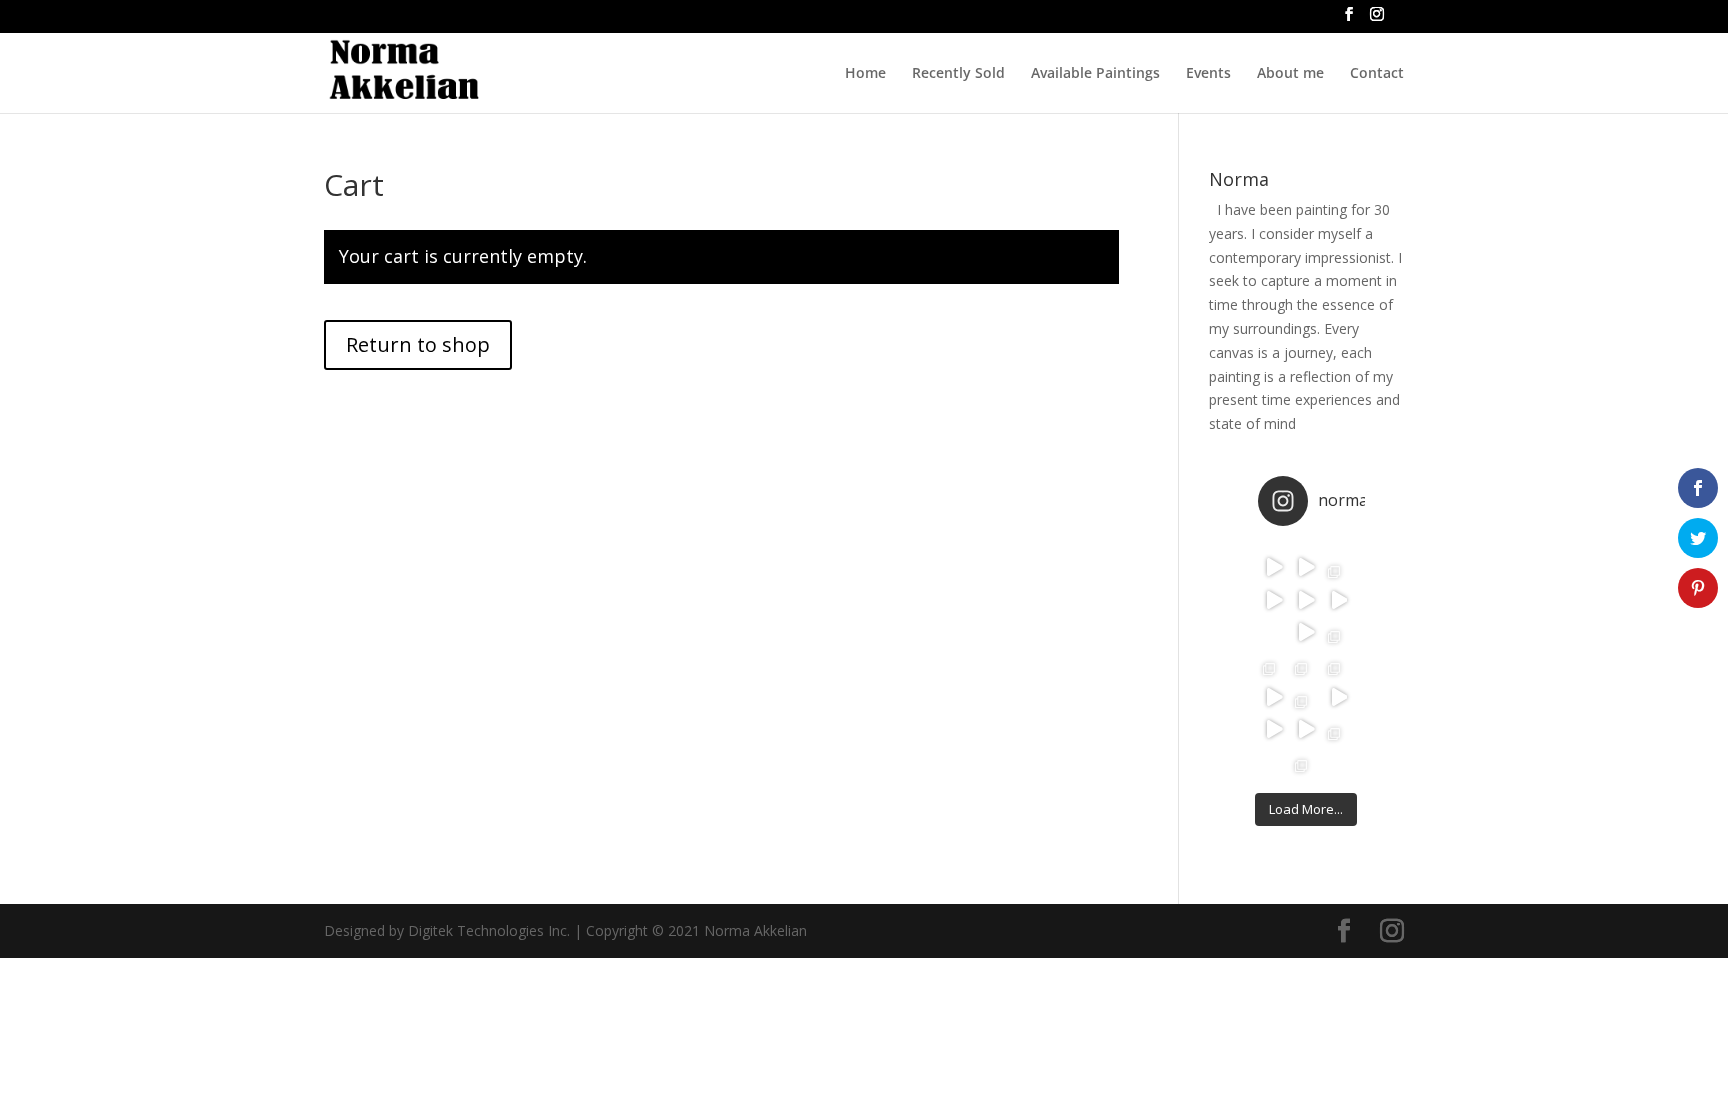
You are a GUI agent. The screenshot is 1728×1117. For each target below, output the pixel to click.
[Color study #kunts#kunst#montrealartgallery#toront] (1306, 567)
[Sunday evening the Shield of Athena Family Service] (1274, 761)
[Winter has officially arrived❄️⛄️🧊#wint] (1338, 697)
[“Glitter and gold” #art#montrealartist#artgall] (1274, 729)
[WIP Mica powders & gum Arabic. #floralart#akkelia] (1306, 729)
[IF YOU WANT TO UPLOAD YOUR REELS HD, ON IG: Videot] (1338, 599)
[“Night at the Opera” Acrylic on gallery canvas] (1306, 697)
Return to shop (418, 344)
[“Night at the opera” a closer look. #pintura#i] (1274, 697)
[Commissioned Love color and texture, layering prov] (1274, 599)
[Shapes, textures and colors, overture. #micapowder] (1306, 599)
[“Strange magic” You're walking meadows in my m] (1338, 632)
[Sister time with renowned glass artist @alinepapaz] (1274, 664)
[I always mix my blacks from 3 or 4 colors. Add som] (1306, 632)
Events (1208, 74)
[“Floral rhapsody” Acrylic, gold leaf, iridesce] (1338, 729)
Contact (1377, 74)
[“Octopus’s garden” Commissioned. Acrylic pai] (1306, 664)
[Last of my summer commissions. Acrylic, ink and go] (1306, 761)
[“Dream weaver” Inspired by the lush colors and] (1338, 664)
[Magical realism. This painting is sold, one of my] (1274, 567)
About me (1290, 74)
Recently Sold (958, 74)
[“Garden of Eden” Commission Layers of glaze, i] (1338, 567)
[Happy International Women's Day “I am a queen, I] (1274, 632)
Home (865, 74)
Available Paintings (1095, 74)
